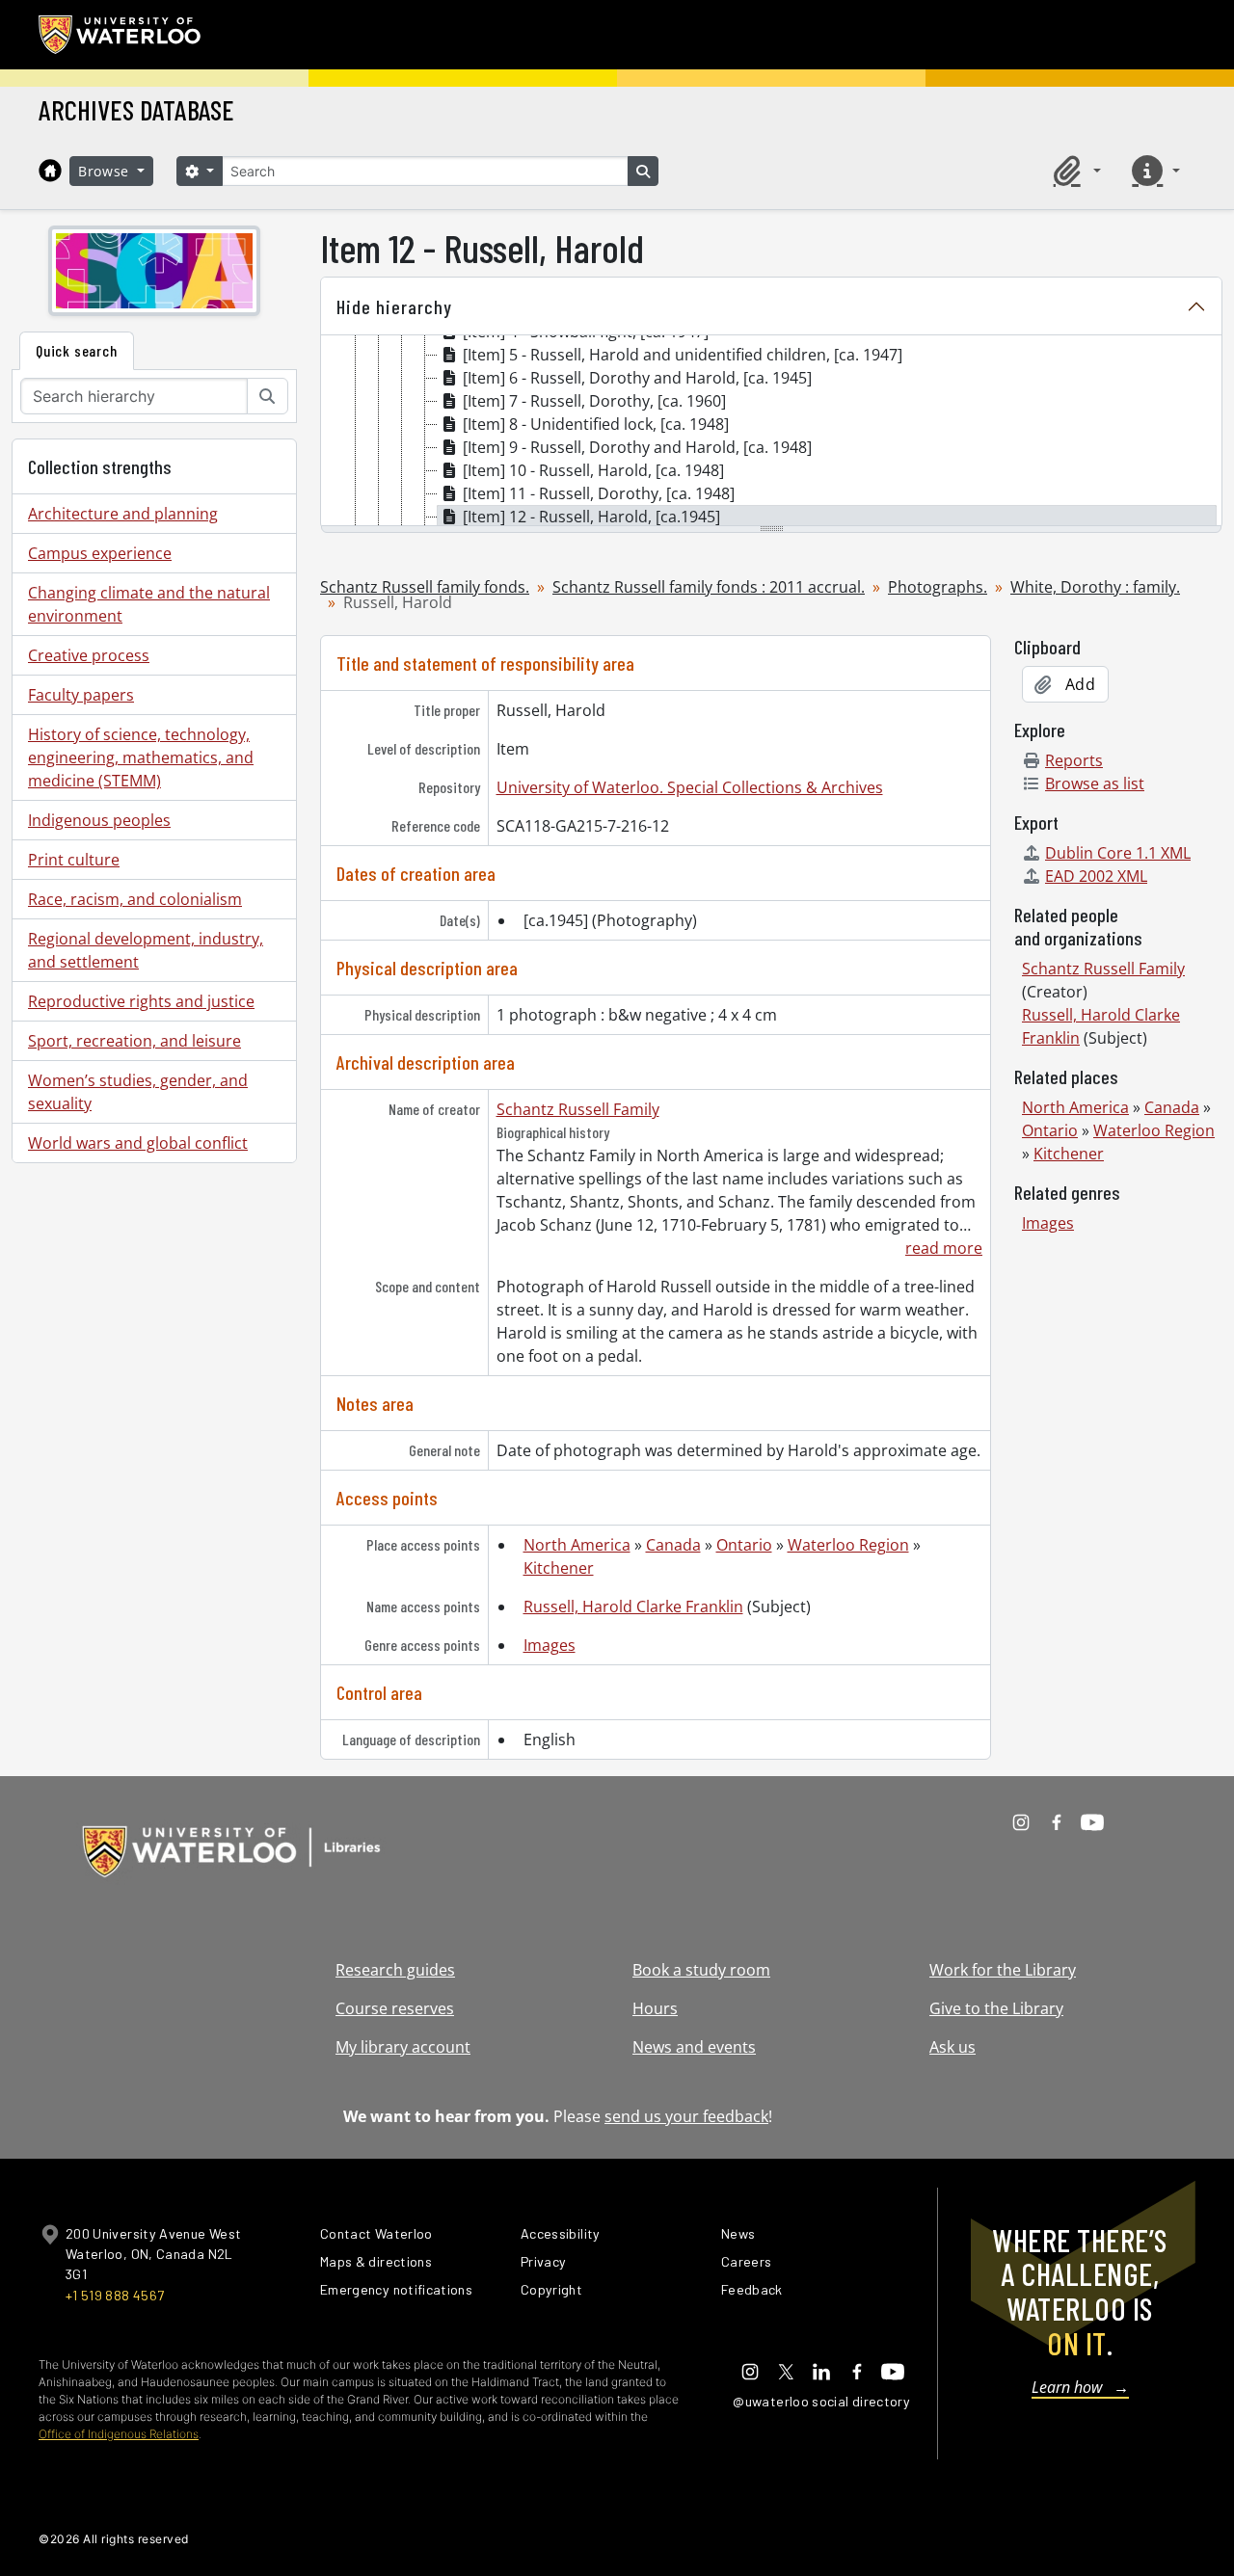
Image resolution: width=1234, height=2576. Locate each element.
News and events (694, 2047)
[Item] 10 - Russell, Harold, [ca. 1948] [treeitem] (593, 470)
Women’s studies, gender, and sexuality (138, 1092)
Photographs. (938, 587)
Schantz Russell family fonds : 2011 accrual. (709, 587)
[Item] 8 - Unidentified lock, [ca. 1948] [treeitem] (596, 424)
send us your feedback (686, 2116)
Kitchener (559, 1568)
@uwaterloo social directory (821, 2401)
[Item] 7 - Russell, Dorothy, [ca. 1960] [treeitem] (594, 401)
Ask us (952, 2047)
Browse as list (1095, 783)
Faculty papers (81, 695)
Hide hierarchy (394, 306)
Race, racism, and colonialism (135, 899)
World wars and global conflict (138, 1143)
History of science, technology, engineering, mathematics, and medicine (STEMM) (141, 757)
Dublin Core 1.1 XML (1118, 853)
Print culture (74, 860)
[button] (1074, 171)
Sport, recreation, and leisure (134, 1041)
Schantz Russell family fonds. (425, 587)
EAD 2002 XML (1096, 876)
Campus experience (100, 553)
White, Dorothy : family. (1095, 587)
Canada (673, 1545)
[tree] (771, 432)
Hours (655, 2008)
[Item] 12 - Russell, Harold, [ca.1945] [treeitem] (591, 517)
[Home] (50, 171)
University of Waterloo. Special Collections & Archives (690, 787)
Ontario (744, 1545)
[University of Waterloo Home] (121, 35)
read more (944, 1248)
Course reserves (395, 2008)
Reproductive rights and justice (141, 1001)
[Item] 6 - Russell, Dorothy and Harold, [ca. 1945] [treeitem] (637, 378)
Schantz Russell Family (578, 1109)
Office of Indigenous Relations (119, 2434)
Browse (106, 171)
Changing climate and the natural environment (149, 604)
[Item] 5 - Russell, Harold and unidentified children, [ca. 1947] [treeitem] (683, 355)
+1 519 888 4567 (115, 2295)
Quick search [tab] (77, 350)
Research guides (395, 1970)
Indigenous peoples (99, 820)
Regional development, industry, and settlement (146, 950)
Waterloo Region (848, 1545)
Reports (1074, 760)
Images (550, 1645)
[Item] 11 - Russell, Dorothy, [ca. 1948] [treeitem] (599, 493)
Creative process (89, 655)
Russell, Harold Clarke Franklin (633, 1607)
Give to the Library (996, 2008)
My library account (403, 2047)
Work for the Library (1003, 1970)
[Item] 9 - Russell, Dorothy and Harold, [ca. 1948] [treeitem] (637, 447)
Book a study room (701, 1970)
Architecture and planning (123, 514)
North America (577, 1545)
